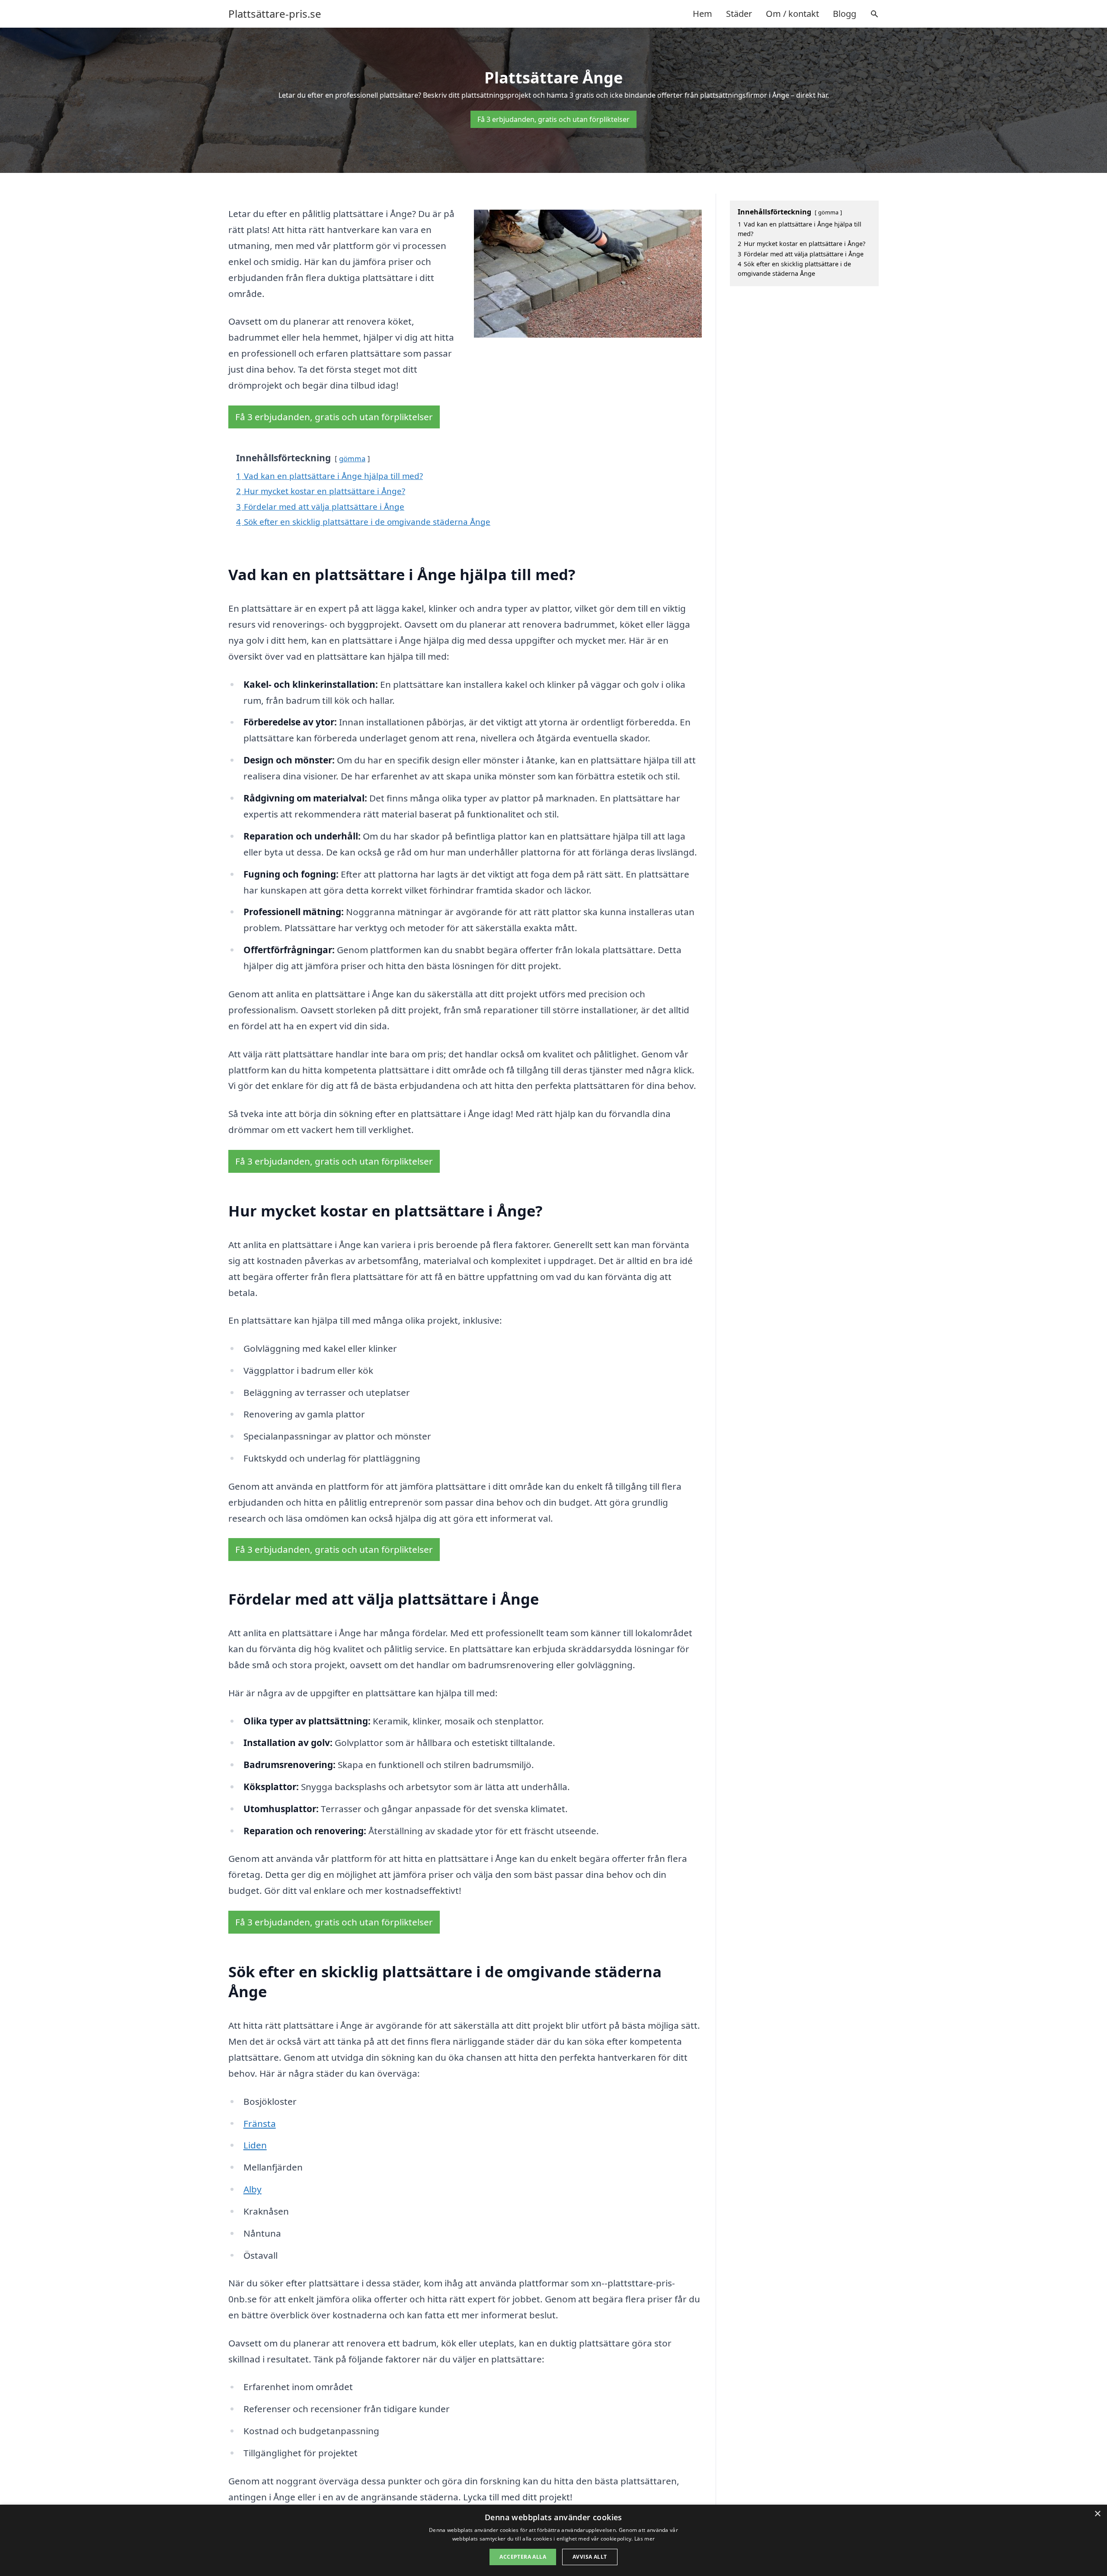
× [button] (1097, 2514)
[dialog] (553, 2540)
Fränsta (260, 2123)
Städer (739, 14)
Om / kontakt (792, 14)
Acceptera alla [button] (523, 2557)
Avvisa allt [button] (590, 2557)
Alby (253, 2189)
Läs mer (645, 2539)
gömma (352, 458)
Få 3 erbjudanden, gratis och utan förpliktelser (553, 119)
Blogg (845, 14)
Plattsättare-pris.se (275, 14)
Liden (255, 2145)
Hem (702, 14)
